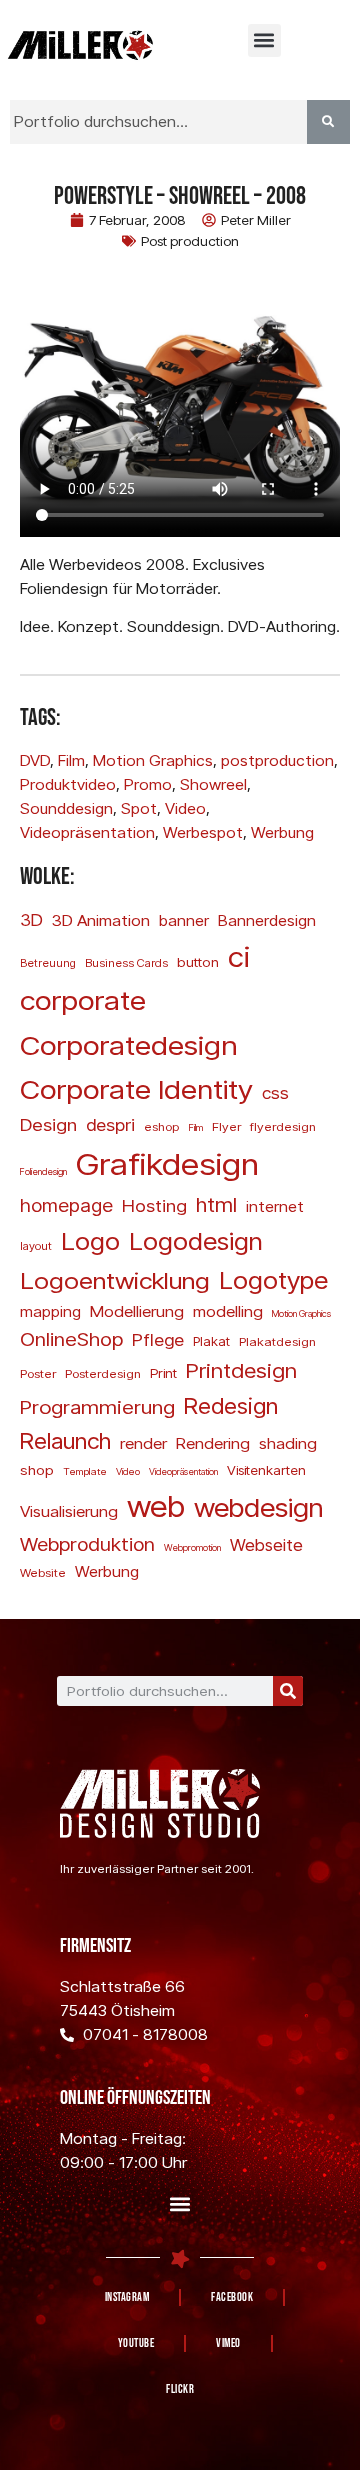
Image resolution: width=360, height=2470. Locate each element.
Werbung (282, 832)
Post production (190, 240)
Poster (38, 1373)
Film (71, 760)
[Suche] (288, 1691)
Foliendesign (43, 1171)
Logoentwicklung (115, 1279)
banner (184, 920)
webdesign (259, 1507)
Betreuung (48, 963)
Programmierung (97, 1406)
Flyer (226, 1126)
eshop (161, 1126)
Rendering (213, 1443)
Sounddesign (66, 808)
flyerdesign (283, 1126)
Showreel (213, 784)
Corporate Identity (136, 1088)
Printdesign (241, 1370)
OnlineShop (71, 1338)
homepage (66, 1205)
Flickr (180, 2389)
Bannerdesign (267, 920)
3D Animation (101, 920)
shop (37, 1469)
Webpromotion (192, 1547)
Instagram (127, 2297)
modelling (228, 1311)
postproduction (277, 760)
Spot (139, 808)
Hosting (154, 1205)
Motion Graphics (153, 760)
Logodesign (196, 1240)
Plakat (211, 1341)
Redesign (231, 1405)
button (198, 961)
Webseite (266, 1544)
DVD (35, 760)
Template (85, 1471)
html (216, 1204)
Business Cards (126, 963)
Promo (148, 784)
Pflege (158, 1339)
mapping (50, 1311)
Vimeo (228, 2343)
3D (31, 919)
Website (43, 1572)
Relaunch (65, 1440)
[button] (264, 40)
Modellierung (137, 1311)
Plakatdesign (277, 1341)
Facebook (232, 2297)
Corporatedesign (129, 1044)
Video (185, 808)
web (156, 1505)
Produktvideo (68, 784)
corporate (83, 999)
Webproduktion (87, 1544)
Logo (90, 1240)
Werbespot (203, 832)
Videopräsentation (87, 832)
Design (48, 1124)
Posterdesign (103, 1373)
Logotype (273, 1279)
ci (239, 956)
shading (288, 1443)
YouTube (136, 2343)
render (143, 1443)
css (275, 1092)
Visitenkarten (266, 1470)
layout (36, 1246)
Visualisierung (69, 1511)
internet (275, 1206)
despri (110, 1124)
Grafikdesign (167, 1163)
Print (163, 1373)
